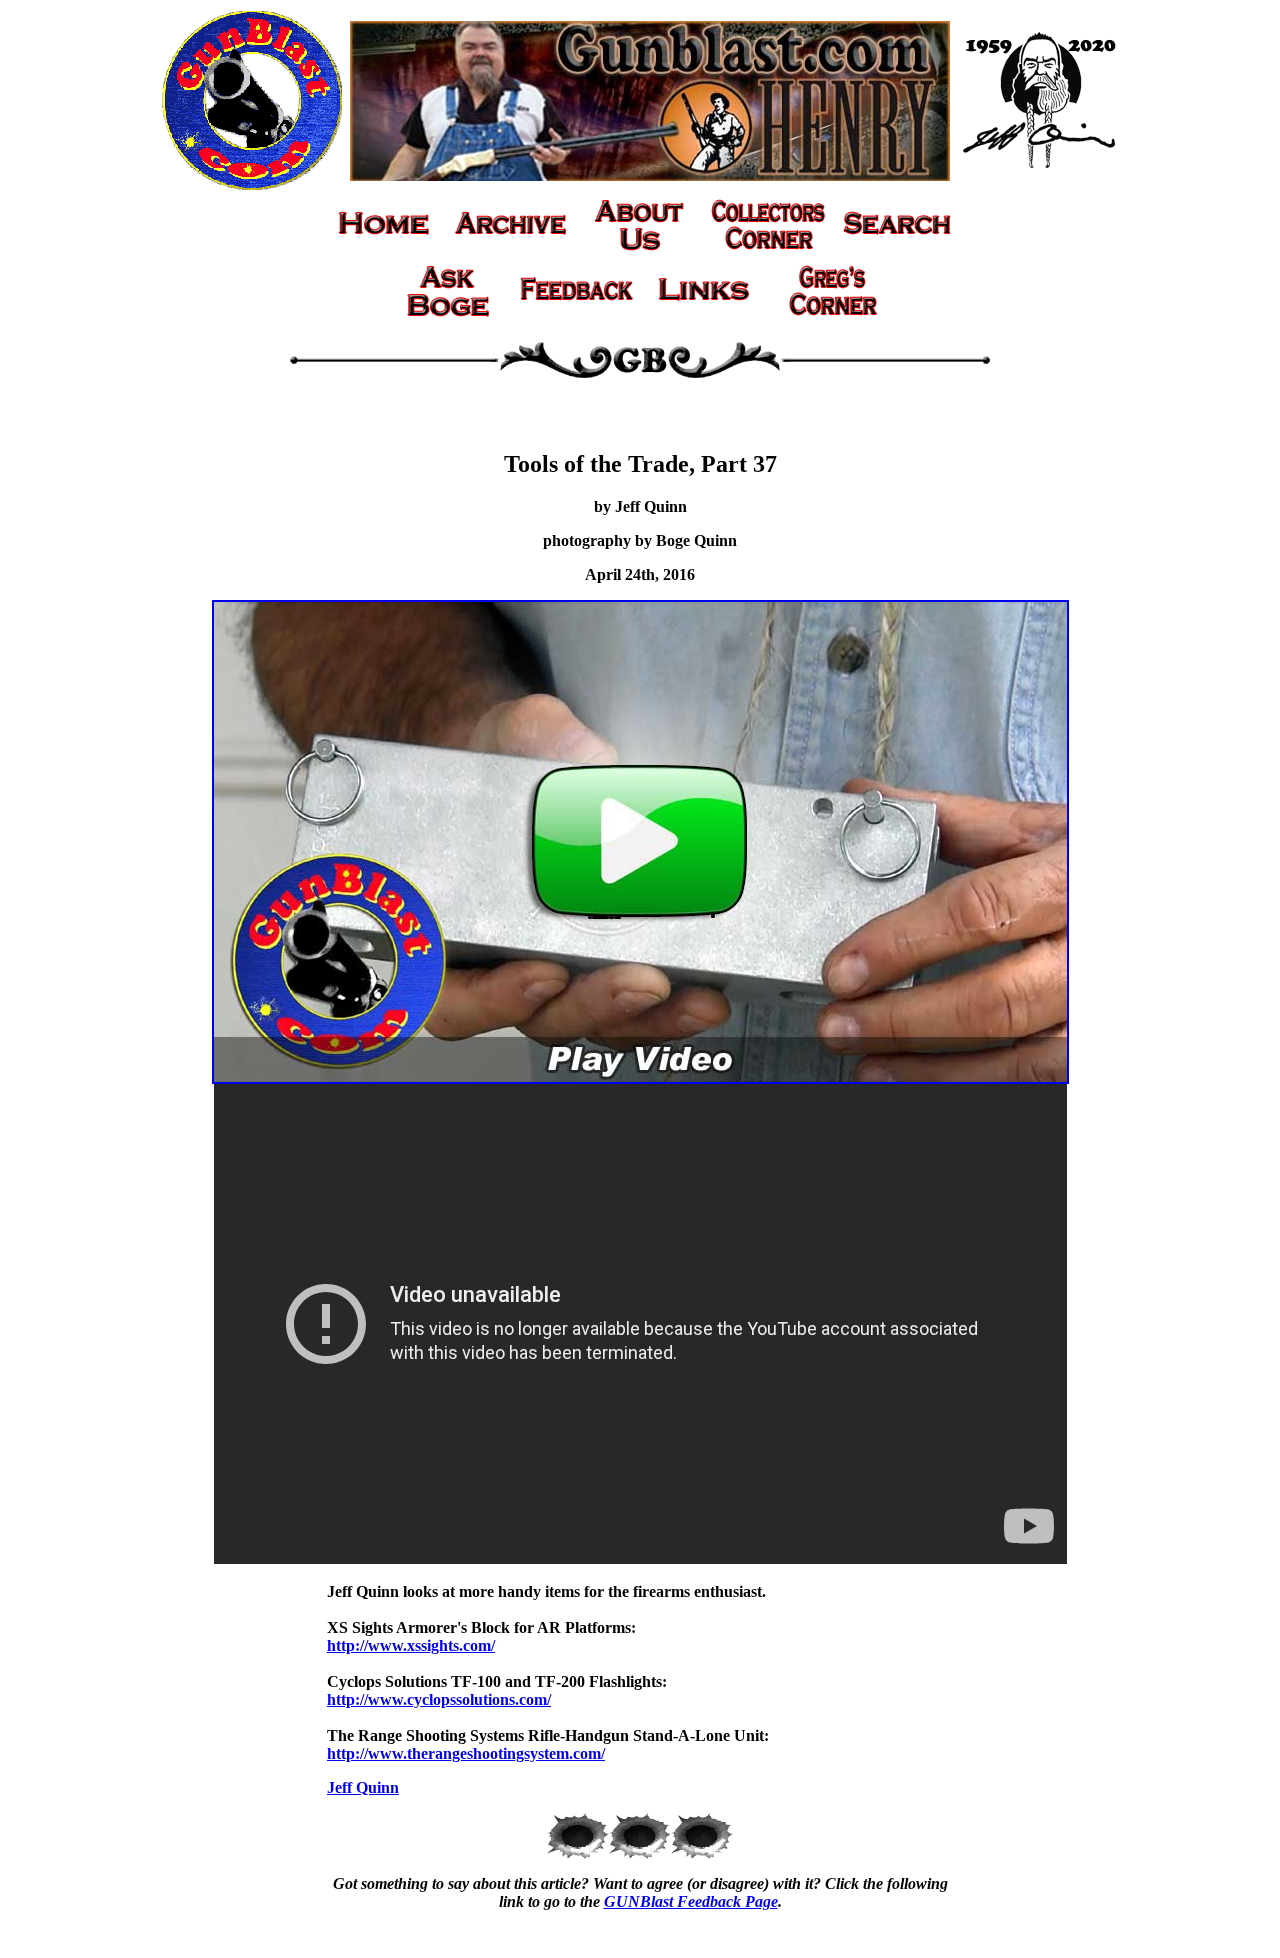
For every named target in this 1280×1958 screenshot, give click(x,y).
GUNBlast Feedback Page (691, 1901)
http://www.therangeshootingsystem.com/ (466, 1753)
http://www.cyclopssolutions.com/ (439, 1699)
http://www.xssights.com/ (411, 1645)
